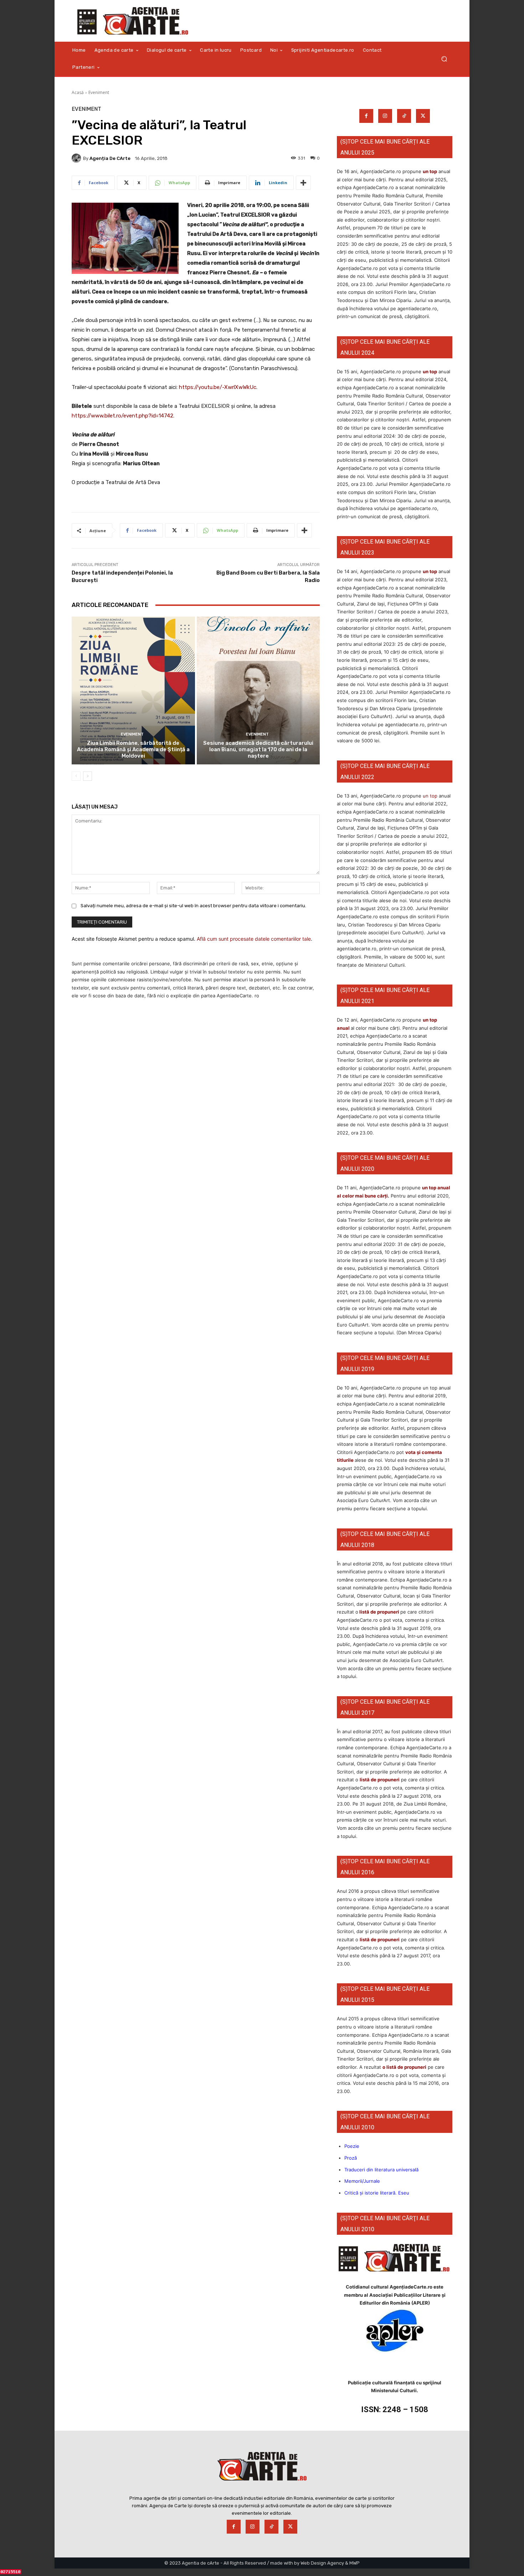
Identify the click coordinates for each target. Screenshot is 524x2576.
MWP (355, 2563)
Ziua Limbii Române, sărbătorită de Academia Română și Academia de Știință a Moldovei (133, 749)
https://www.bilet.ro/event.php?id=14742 (122, 416)
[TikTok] (404, 116)
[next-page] (88, 776)
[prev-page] (76, 776)
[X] (423, 116)
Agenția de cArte (110, 158)
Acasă (78, 92)
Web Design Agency (322, 2563)
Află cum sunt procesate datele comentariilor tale (254, 939)
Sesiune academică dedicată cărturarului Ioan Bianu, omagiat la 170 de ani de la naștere (258, 749)
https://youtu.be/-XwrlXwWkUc (218, 387)
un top (430, 171)
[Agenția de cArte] (77, 158)
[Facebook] (366, 116)
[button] (444, 59)
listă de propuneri (379, 1612)
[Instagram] (385, 116)
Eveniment (99, 92)
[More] (303, 183)
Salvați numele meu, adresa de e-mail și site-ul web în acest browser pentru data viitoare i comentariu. (193, 906)
